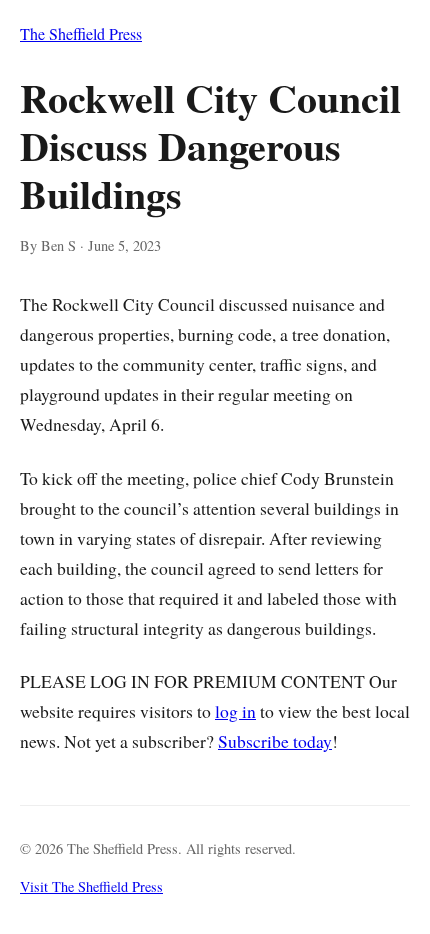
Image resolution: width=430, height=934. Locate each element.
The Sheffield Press (81, 33)
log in (235, 711)
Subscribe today (275, 741)
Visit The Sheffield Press (91, 886)
